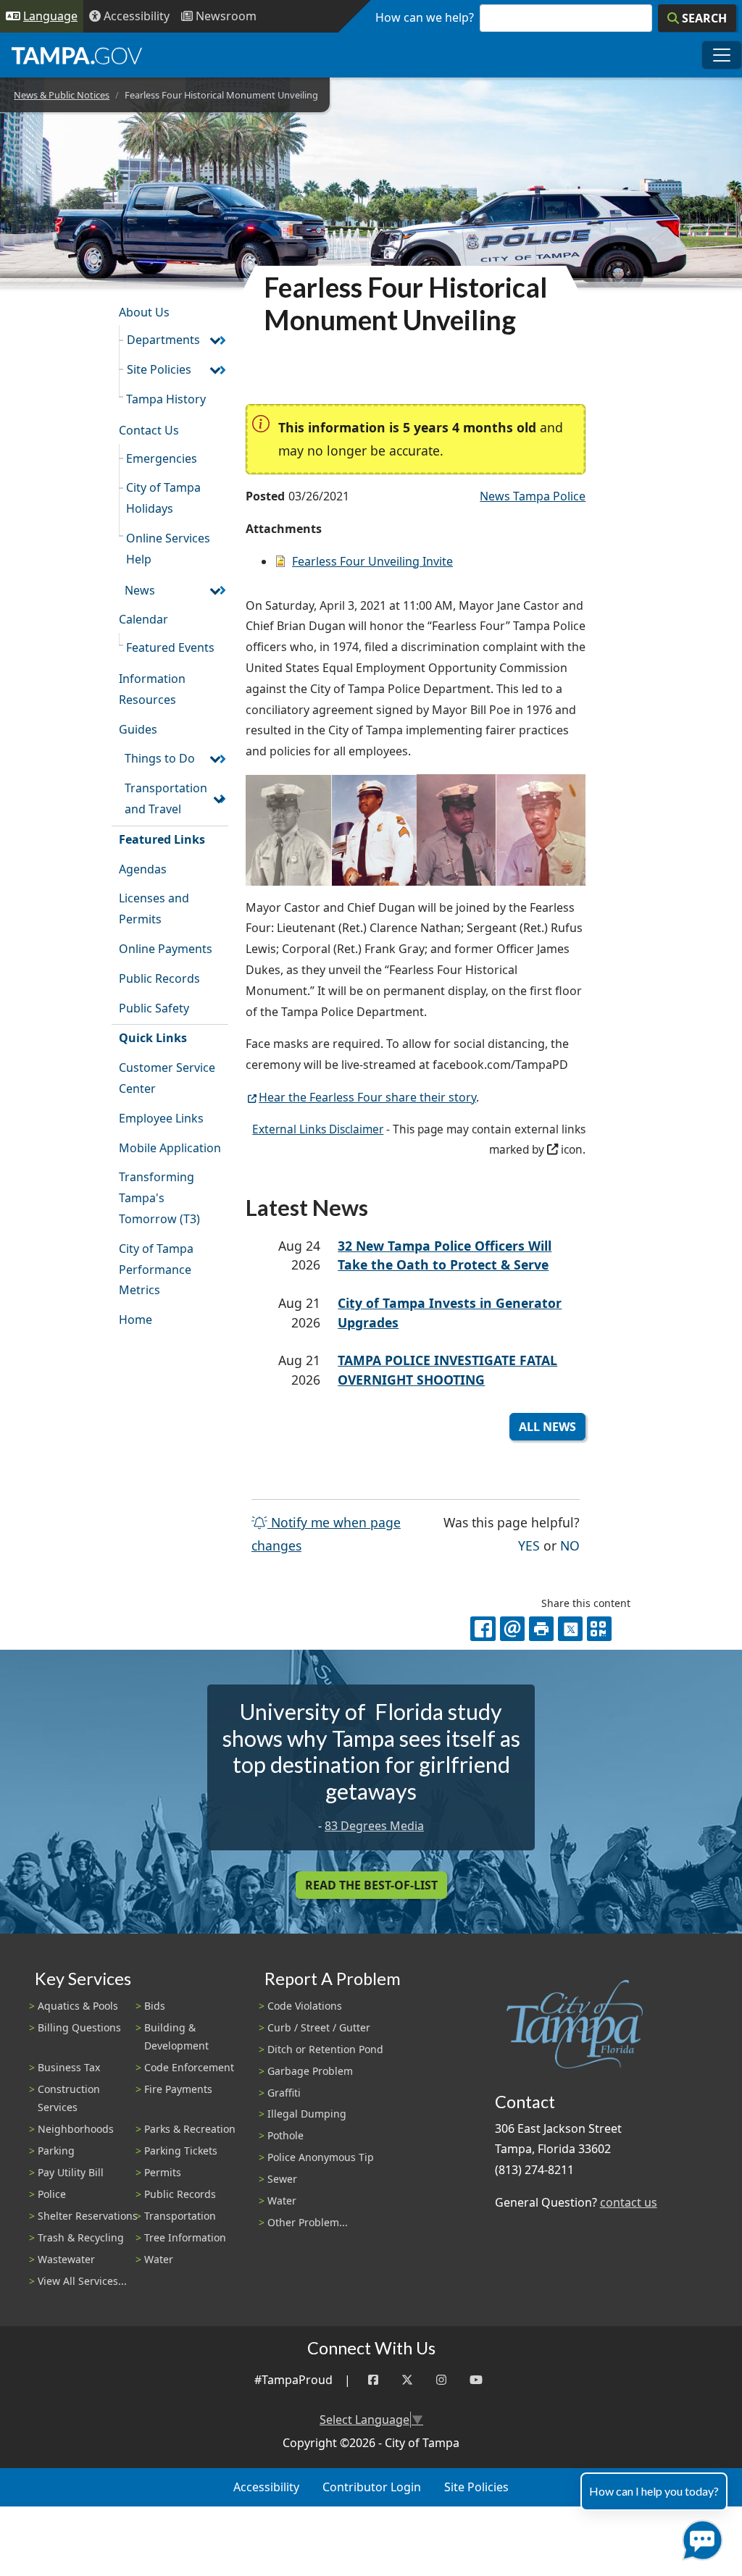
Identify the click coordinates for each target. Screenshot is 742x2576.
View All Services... (82, 2281)
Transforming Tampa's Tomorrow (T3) (159, 1198)
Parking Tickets (181, 2151)
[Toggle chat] (700, 2537)
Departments (163, 340)
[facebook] (483, 1629)
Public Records (159, 978)
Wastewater (66, 2259)
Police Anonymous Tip (321, 2157)
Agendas (143, 869)
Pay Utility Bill (71, 2172)
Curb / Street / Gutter (319, 2027)
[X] (570, 1629)
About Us (144, 312)
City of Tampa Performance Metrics (156, 1270)
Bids (155, 2006)
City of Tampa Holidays (163, 498)
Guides (138, 729)
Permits (163, 2172)
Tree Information (185, 2237)
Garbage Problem (310, 2071)
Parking (56, 2151)
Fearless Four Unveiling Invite (372, 561)
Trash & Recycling (81, 2237)
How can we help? (425, 17)
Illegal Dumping (307, 2114)
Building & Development (176, 2036)
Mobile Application (170, 1148)
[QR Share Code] (599, 1629)
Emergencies (162, 458)
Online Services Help (168, 549)
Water (159, 2259)
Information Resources (152, 689)
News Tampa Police (533, 496)
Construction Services (69, 2098)
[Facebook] (373, 2380)
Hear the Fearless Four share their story (367, 1097)
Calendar (143, 619)
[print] (541, 1629)
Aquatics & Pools (78, 2006)
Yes (529, 1545)
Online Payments (166, 949)
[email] (512, 1629)
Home (136, 1320)
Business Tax (69, 2067)
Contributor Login (372, 2487)
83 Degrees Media (374, 1826)
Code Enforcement (189, 2067)
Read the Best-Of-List (371, 1885)
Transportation (180, 2216)
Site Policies (159, 369)
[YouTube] (476, 2380)
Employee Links (161, 1118)
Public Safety (154, 1008)
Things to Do (160, 758)
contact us (629, 2202)
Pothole (285, 2135)
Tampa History (166, 399)
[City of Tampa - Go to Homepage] (77, 55)
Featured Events (170, 647)
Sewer (282, 2179)
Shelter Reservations (88, 2216)
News (140, 590)
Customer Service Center (167, 1078)
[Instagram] (441, 2380)
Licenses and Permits (154, 909)
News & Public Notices (62, 95)
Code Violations (305, 2006)
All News (547, 1427)
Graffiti (284, 2093)
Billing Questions (79, 2027)
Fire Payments (178, 2089)
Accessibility (266, 2487)
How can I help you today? (654, 2491)
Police (52, 2194)
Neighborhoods (76, 2129)
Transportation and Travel (166, 798)
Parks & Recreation (190, 2129)
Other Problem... (308, 2222)
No (570, 1545)
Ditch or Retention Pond (325, 2049)
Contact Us (149, 430)
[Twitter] (407, 2380)
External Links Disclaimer (318, 1129)
